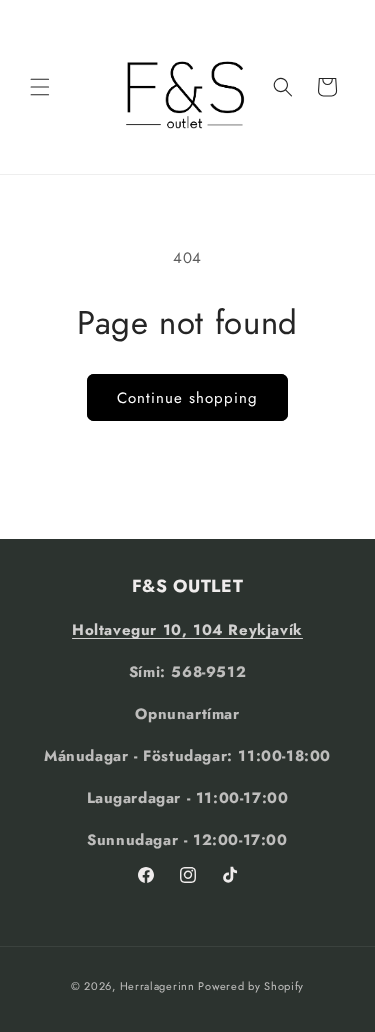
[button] (40, 87)
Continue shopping (187, 398)
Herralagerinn (157, 986)
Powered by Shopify (251, 986)
